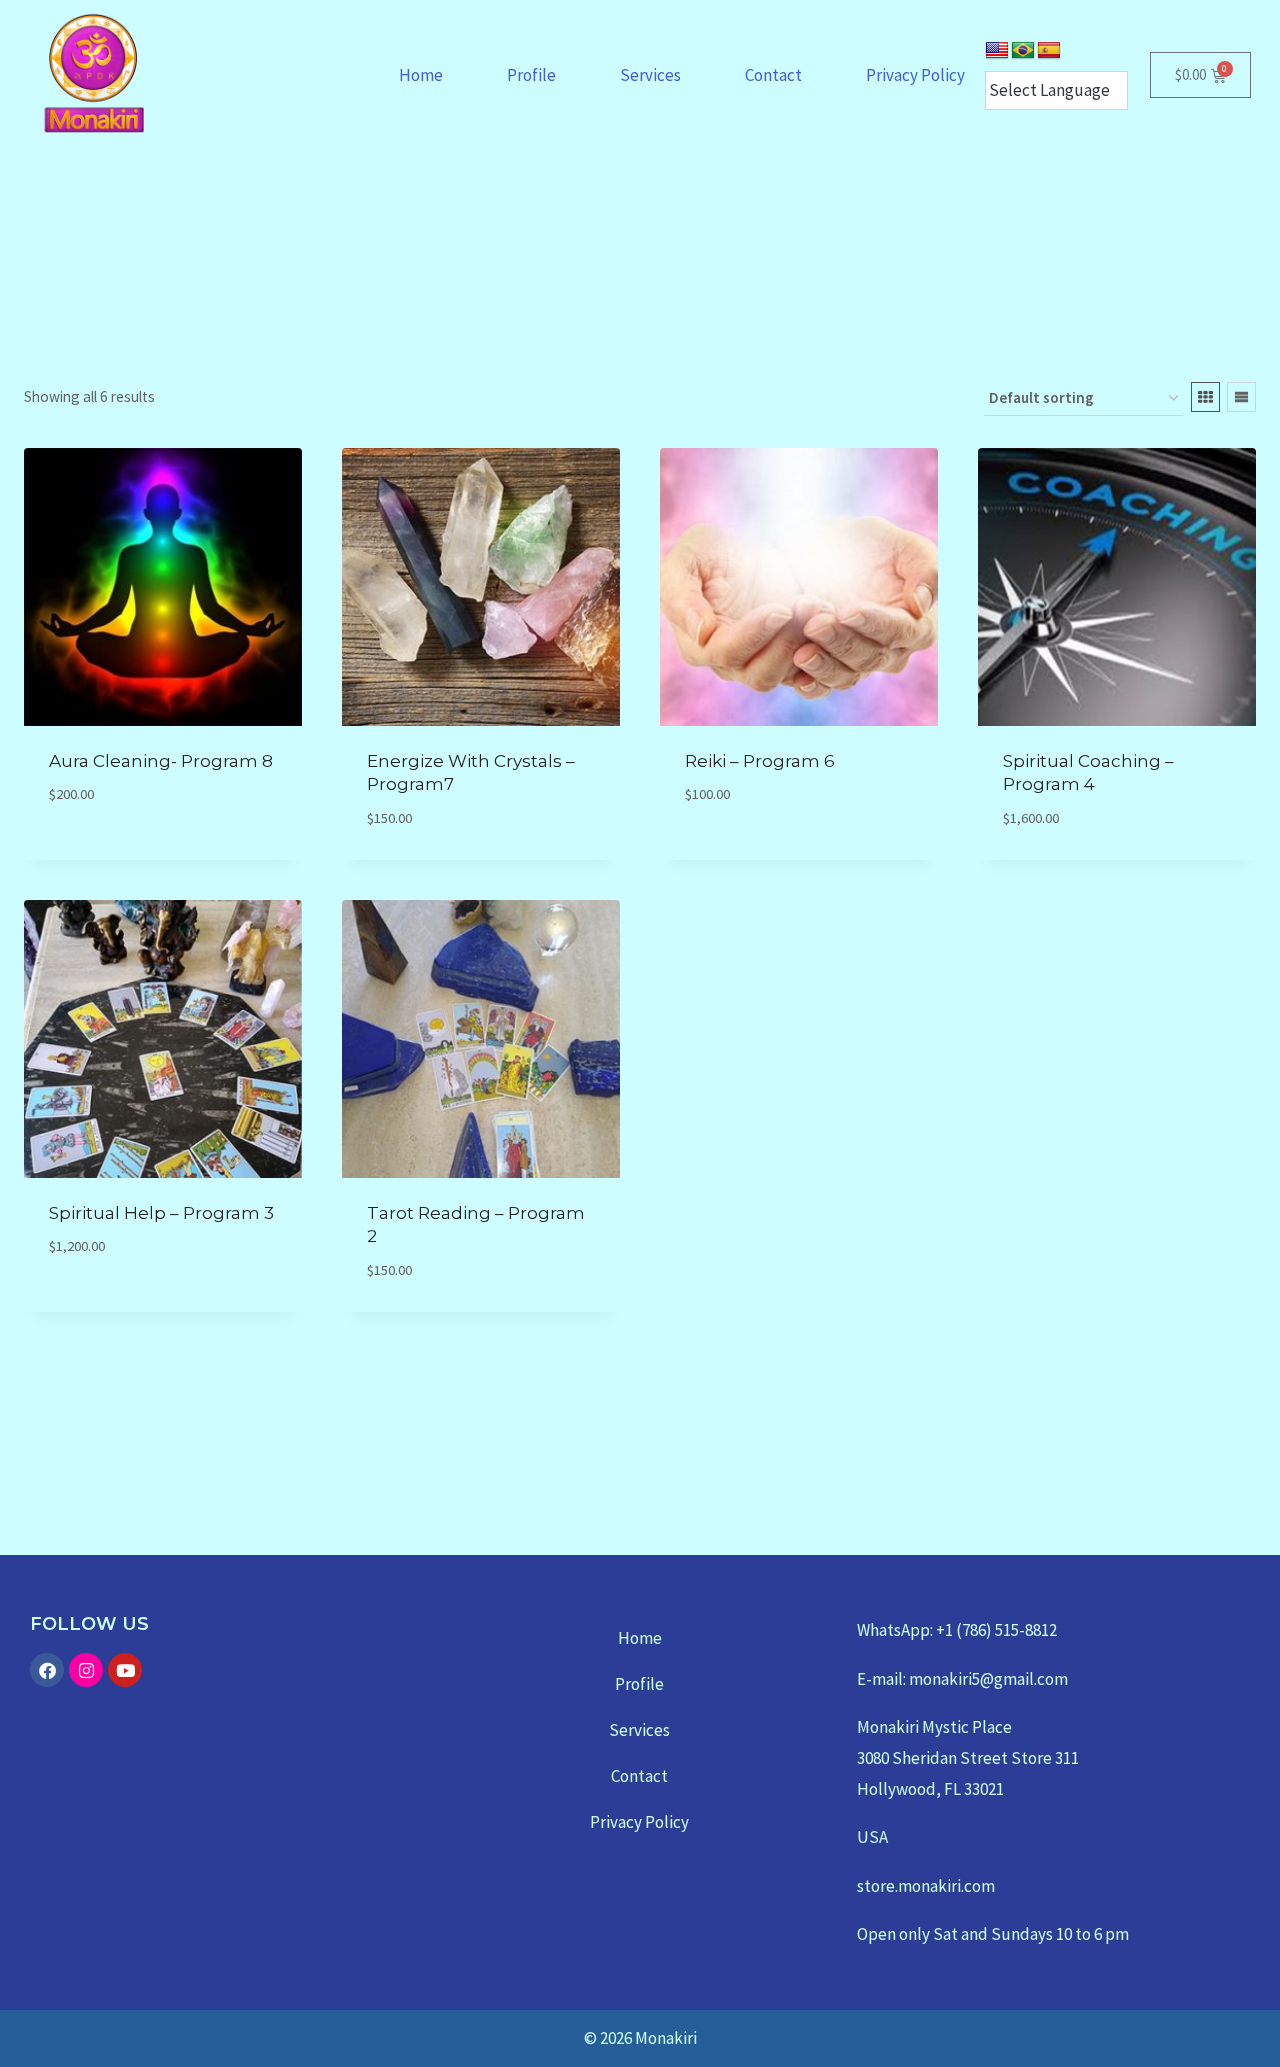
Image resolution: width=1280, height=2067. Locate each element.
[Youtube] (125, 1670)
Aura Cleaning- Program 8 (161, 761)
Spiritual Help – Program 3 (161, 1213)
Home (421, 75)
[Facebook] (47, 1670)
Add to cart (95, 853)
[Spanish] (1049, 51)
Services (650, 75)
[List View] (1241, 397)
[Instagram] (86, 1670)
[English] (997, 51)
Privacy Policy (915, 75)
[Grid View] (1205, 397)
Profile (531, 75)
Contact (773, 75)
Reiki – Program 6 (760, 761)
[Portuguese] (1023, 51)
